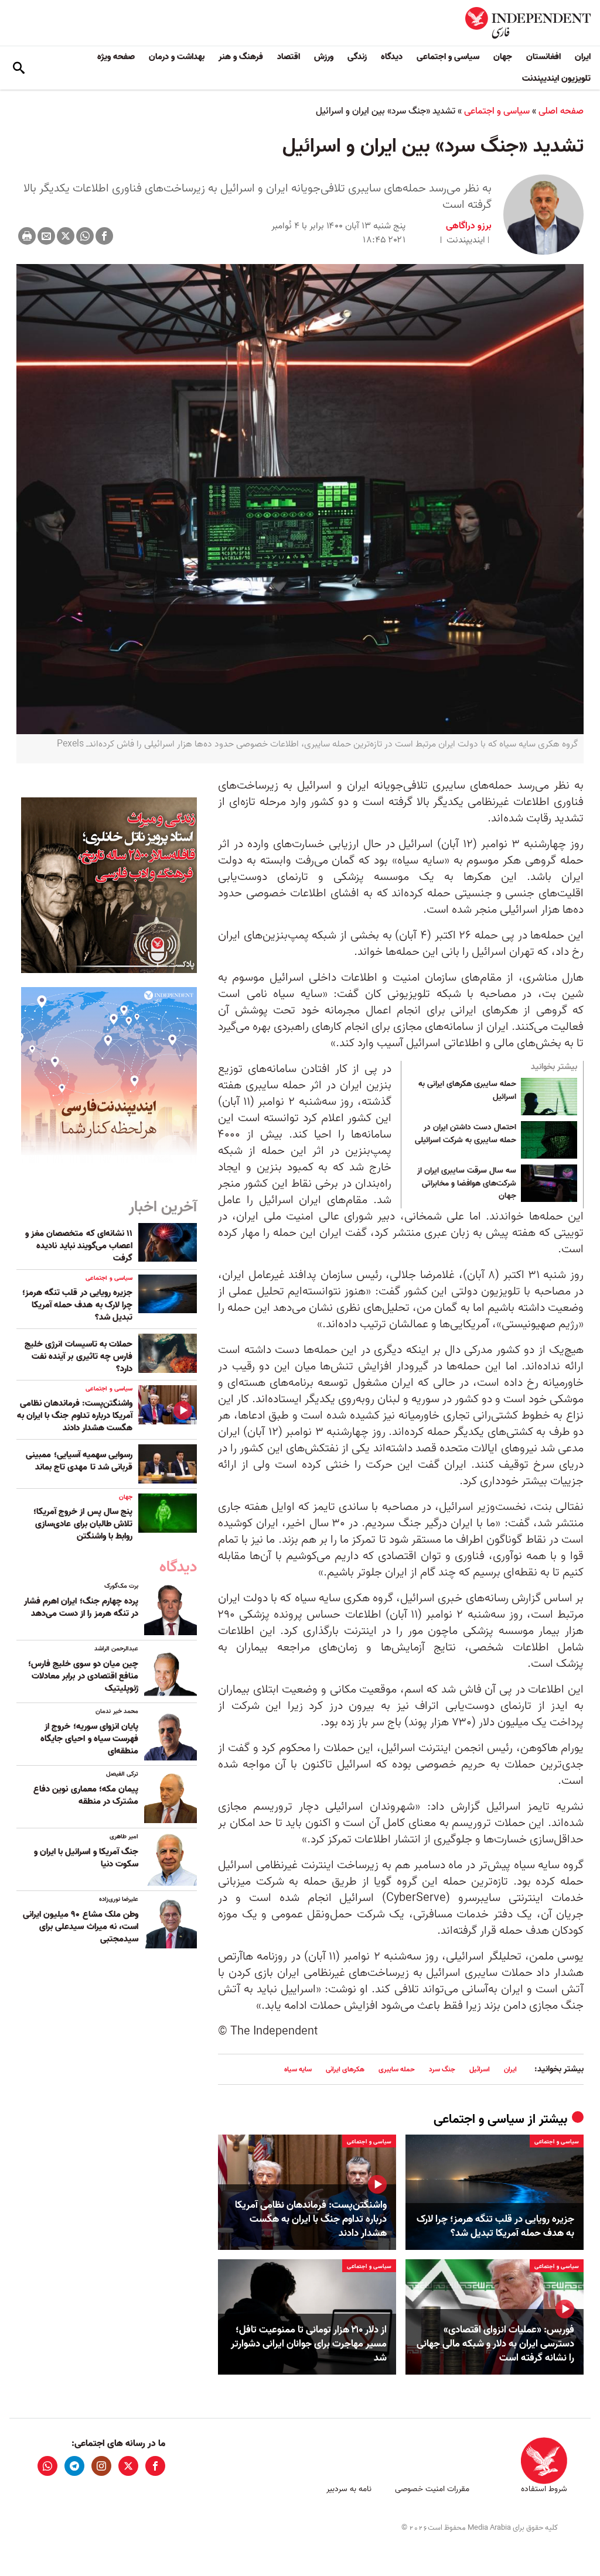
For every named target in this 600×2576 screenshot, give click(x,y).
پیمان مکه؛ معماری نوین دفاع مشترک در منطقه (86, 1795)
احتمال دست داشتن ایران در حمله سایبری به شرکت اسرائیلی (466, 1134)
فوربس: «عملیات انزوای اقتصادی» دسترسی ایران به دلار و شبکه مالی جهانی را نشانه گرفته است (495, 2344)
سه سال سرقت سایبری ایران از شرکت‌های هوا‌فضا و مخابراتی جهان (467, 1183)
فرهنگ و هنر (241, 57)
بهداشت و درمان (177, 57)
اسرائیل (480, 2069)
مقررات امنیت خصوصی (432, 2489)
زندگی (357, 57)
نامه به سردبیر (349, 2489)
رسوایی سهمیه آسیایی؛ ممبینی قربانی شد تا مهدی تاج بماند (79, 1461)
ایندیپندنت (466, 240)
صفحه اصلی (561, 111)
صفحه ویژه (116, 57)
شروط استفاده (544, 2489)
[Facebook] (104, 236)
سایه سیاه (298, 2069)
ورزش (324, 57)
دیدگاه (392, 57)
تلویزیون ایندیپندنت (556, 78)
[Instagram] (101, 2466)
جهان (503, 57)
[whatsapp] (47, 2466)
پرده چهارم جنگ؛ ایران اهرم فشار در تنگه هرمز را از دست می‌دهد (81, 1607)
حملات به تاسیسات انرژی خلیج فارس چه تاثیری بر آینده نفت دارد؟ (79, 1356)
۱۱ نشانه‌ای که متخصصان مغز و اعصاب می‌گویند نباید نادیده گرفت (79, 1246)
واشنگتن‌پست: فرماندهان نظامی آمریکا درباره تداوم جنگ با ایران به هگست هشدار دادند (311, 2219)
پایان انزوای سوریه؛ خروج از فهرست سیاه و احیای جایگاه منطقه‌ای (89, 1739)
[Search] (19, 68)
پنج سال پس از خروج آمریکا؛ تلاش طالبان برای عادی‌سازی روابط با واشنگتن (83, 1524)
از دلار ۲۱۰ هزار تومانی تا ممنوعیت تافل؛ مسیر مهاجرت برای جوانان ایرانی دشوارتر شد (309, 2344)
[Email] (46, 236)
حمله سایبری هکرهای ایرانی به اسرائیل (467, 1091)
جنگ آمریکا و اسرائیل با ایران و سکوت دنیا (86, 1858)
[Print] (27, 236)
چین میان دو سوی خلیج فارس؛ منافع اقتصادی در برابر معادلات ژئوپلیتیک (83, 1676)
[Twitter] (66, 236)
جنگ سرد (442, 2069)
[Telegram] (74, 2466)
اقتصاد (289, 57)
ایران (583, 57)
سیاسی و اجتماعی (448, 57)
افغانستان (543, 57)
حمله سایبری (397, 2069)
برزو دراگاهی (469, 226)
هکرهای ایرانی (345, 2069)
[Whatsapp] (85, 236)
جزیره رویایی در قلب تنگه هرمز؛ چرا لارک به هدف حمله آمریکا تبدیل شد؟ (495, 2226)
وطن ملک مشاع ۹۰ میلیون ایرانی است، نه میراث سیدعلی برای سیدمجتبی (81, 1927)
